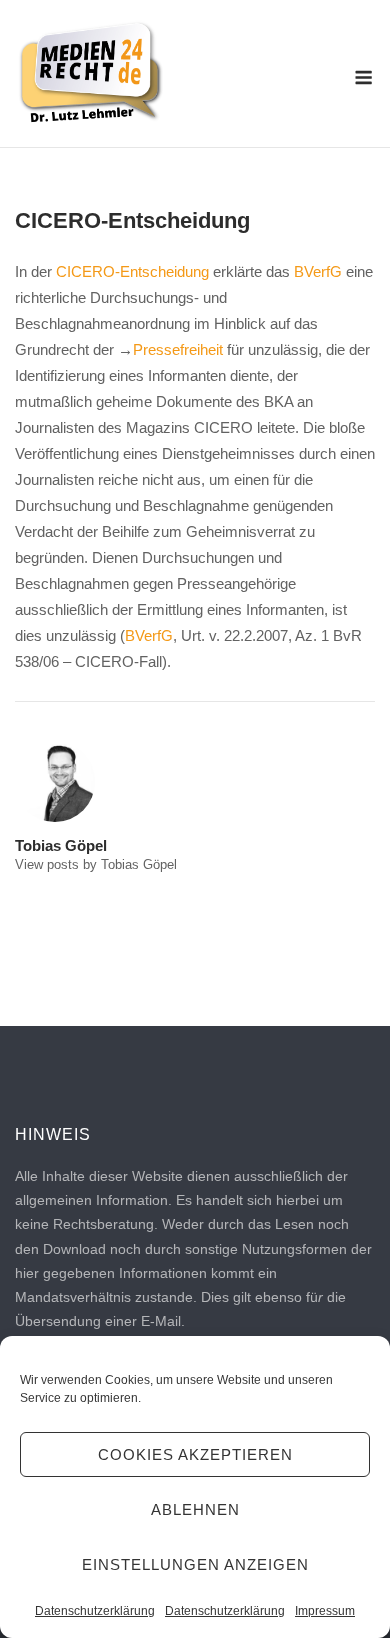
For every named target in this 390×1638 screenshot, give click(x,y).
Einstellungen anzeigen (195, 1564)
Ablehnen (195, 1509)
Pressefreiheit (178, 349)
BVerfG (318, 271)
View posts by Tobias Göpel (96, 864)
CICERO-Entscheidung (132, 271)
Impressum (325, 1611)
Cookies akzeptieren (195, 1454)
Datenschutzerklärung (95, 1611)
